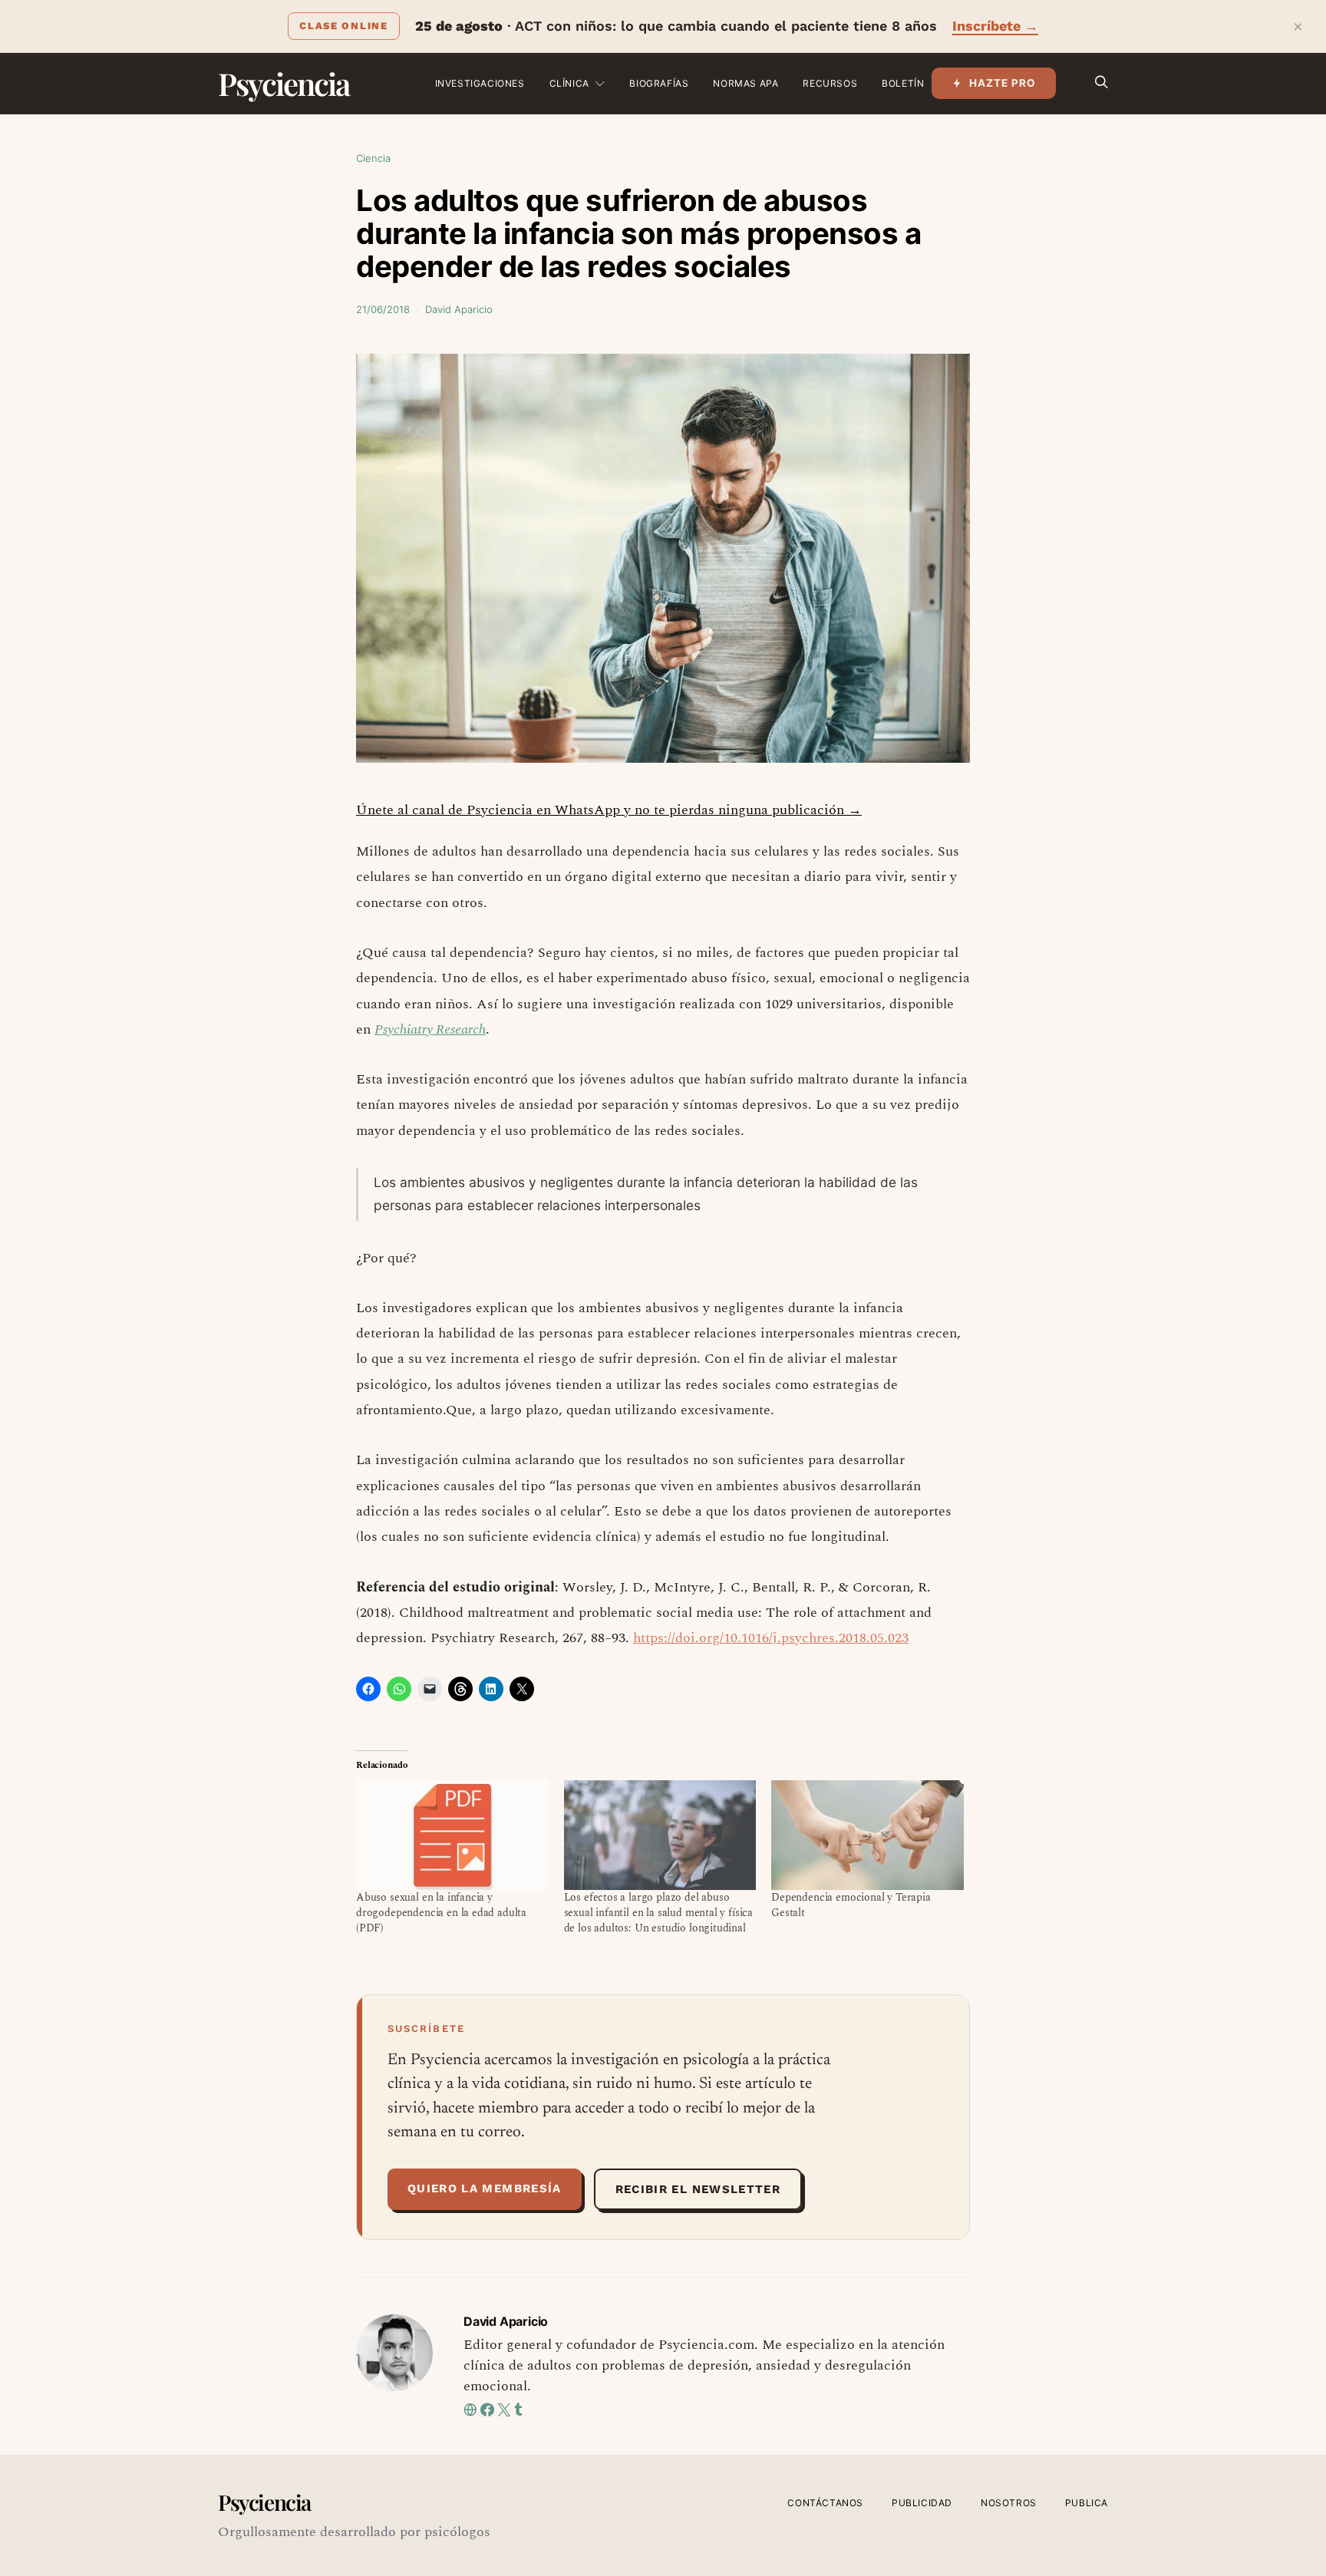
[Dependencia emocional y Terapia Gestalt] (868, 1835)
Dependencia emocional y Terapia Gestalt (851, 1905)
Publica (1087, 2503)
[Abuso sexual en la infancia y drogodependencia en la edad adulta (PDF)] (452, 1835)
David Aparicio (459, 309)
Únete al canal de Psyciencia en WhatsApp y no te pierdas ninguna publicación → (609, 810)
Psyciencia (284, 83)
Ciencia (373, 158)
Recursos (830, 83)
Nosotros (1009, 2503)
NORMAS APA (745, 83)
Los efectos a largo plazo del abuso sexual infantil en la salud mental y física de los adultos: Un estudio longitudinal (658, 1913)
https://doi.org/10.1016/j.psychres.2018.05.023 (771, 1638)
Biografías (659, 83)
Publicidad (922, 2503)
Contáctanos (825, 2503)
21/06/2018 (383, 309)
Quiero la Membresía (485, 2188)
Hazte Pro (1003, 83)
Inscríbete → (995, 26)
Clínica (569, 83)
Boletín (903, 83)
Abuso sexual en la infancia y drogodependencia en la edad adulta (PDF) (441, 1913)
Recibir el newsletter (698, 2189)
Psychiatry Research (430, 1029)
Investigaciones (480, 83)
